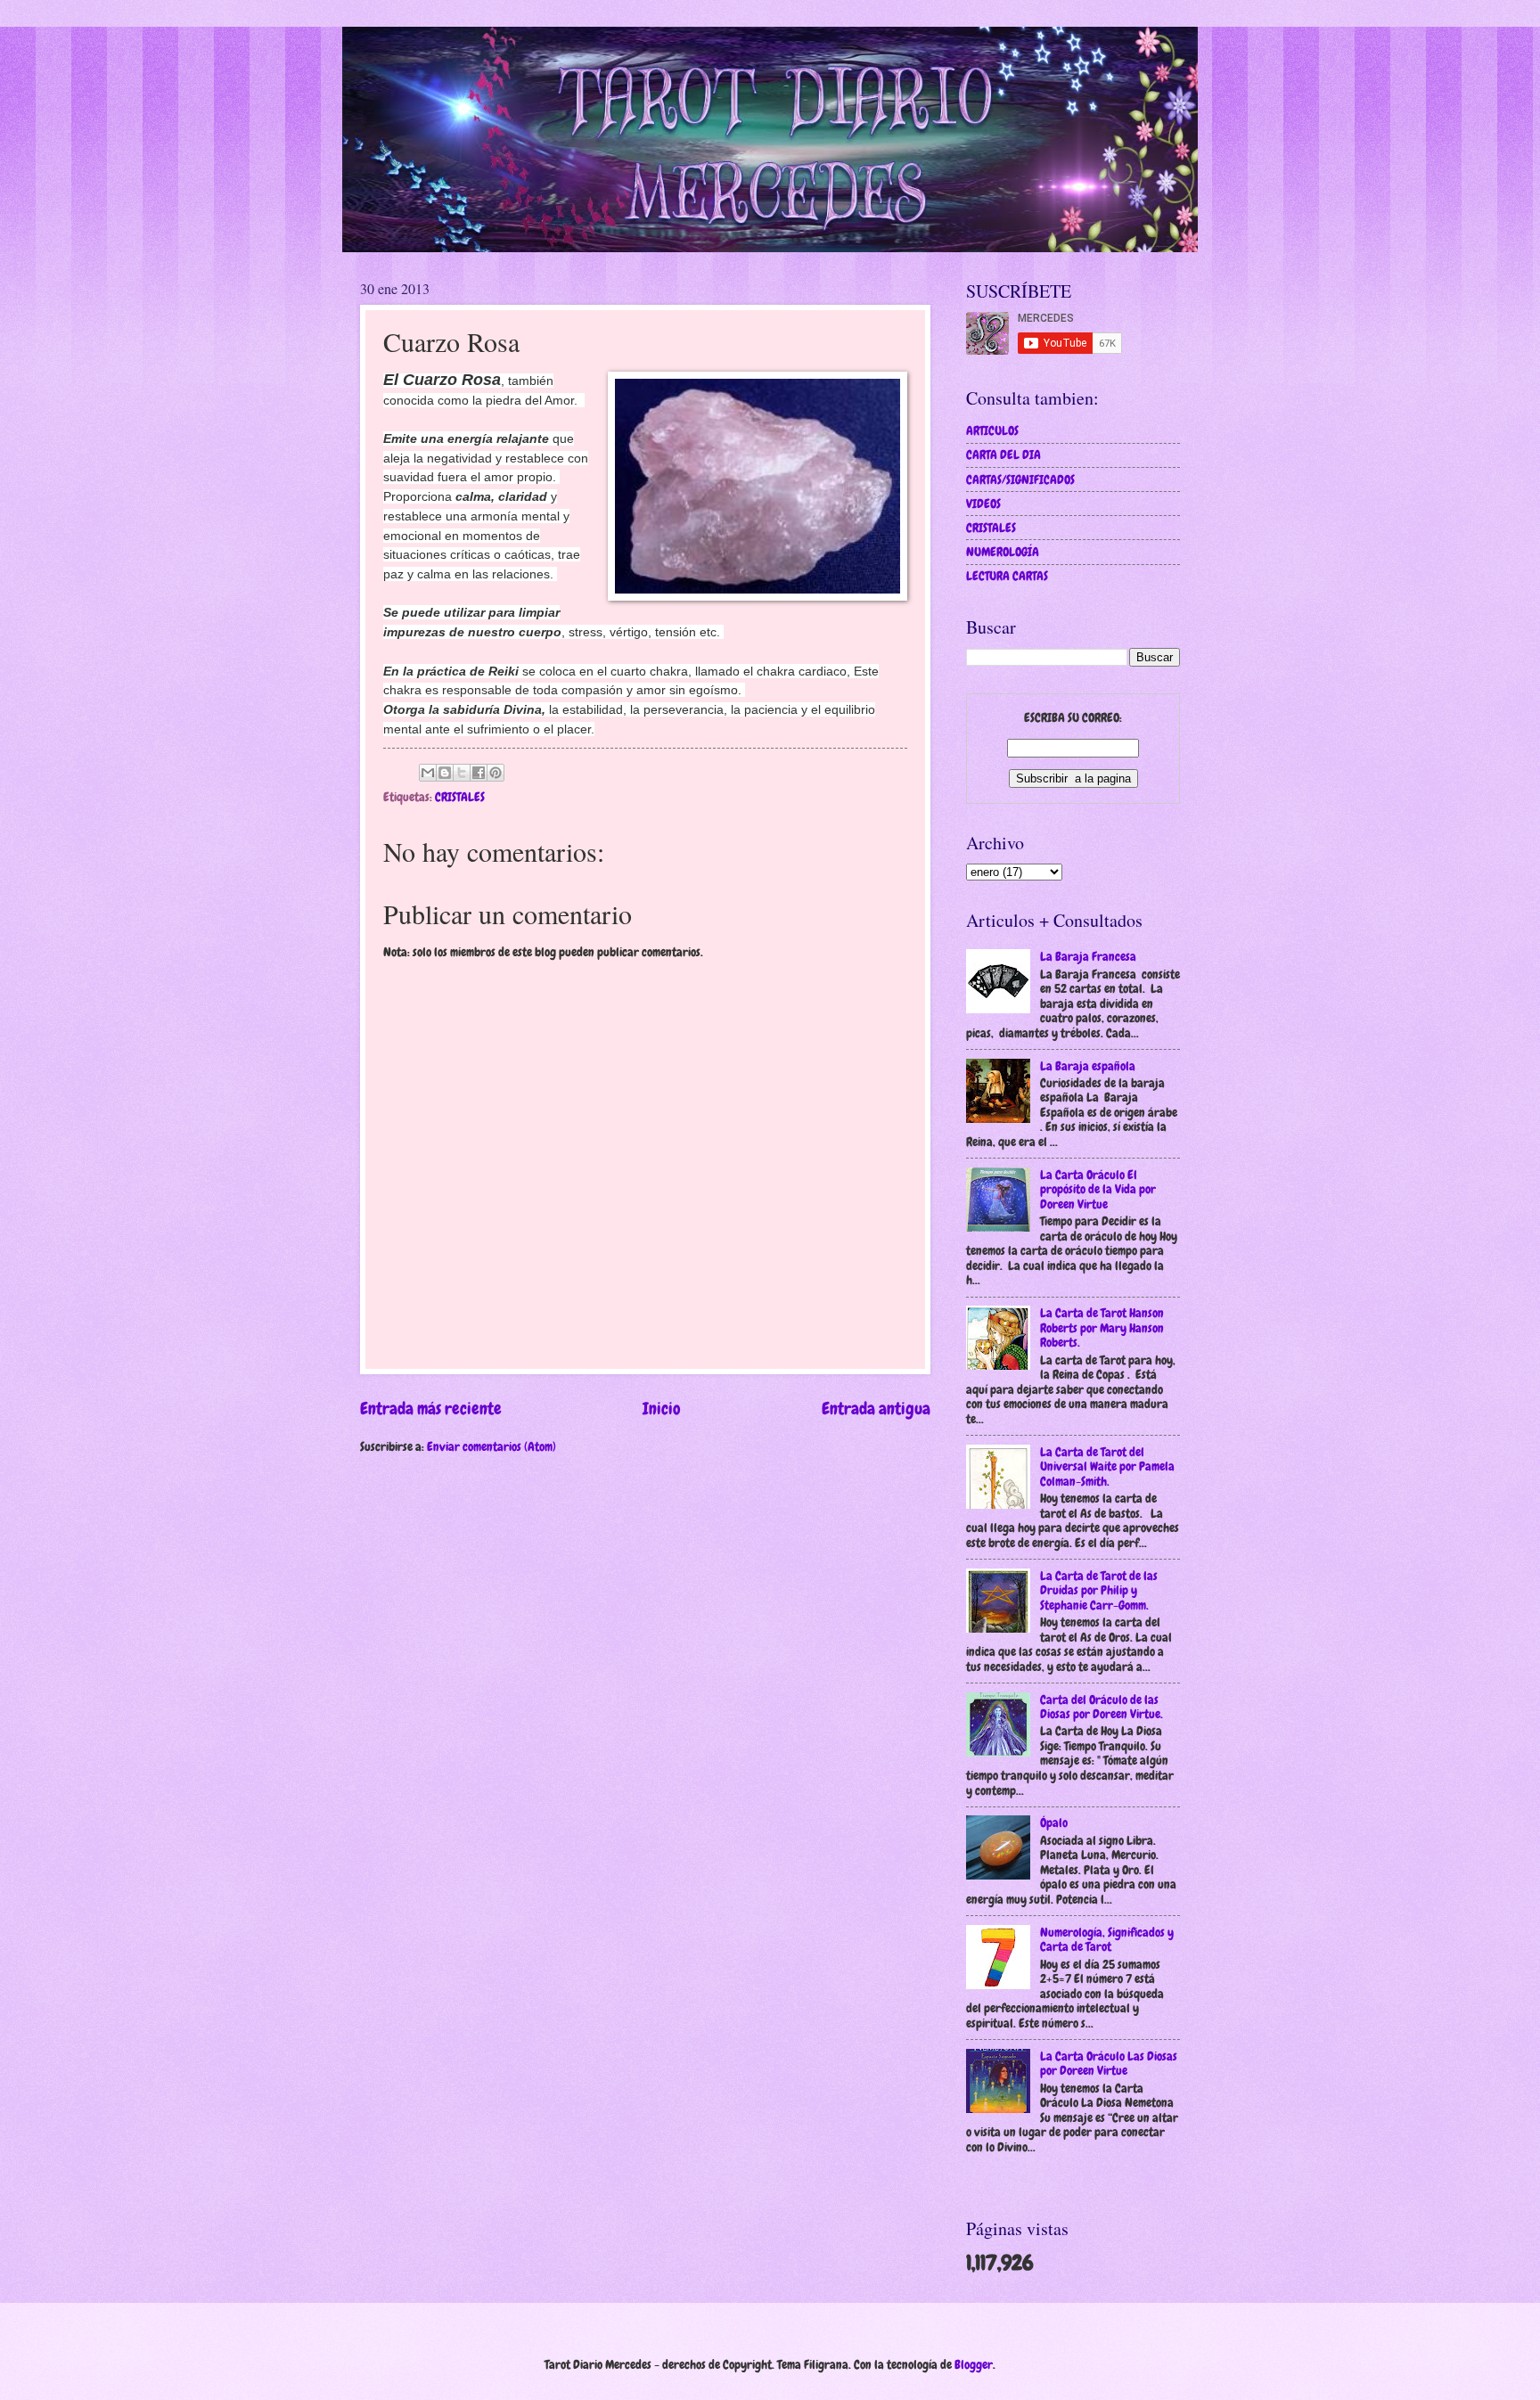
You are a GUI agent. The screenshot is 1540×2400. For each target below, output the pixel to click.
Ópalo (1054, 1823)
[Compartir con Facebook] (479, 773)
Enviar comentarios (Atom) (491, 1446)
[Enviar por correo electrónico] (428, 773)
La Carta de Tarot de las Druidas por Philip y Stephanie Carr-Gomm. (1099, 1590)
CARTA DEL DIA (1003, 455)
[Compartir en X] (462, 773)
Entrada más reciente (431, 1409)
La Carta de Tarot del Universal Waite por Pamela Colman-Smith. (1107, 1466)
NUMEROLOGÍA (1003, 552)
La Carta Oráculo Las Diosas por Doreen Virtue (1109, 2064)
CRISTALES (460, 797)
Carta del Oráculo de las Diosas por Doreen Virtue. (1102, 1707)
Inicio (662, 1409)
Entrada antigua (876, 1409)
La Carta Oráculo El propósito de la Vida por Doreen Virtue (1098, 1189)
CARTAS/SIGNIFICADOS (1020, 479)
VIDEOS (983, 504)
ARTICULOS (992, 430)
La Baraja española (1088, 1066)
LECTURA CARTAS (1007, 576)
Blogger (974, 2364)
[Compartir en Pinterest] (496, 773)
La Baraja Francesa (1088, 956)
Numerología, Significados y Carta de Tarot (1107, 1940)
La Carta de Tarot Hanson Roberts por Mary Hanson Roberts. (1102, 1327)
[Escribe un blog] (445, 773)
